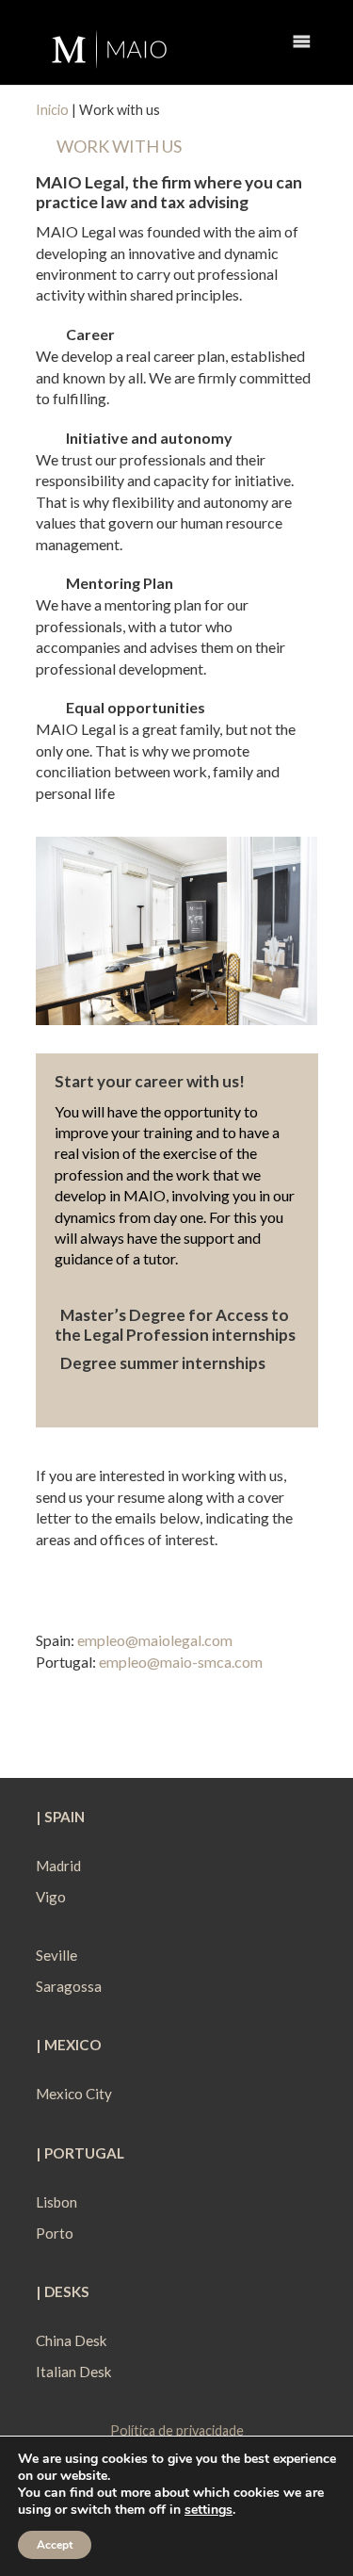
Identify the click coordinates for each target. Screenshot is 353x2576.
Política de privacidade (177, 2430)
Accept (55, 2545)
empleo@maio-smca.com (181, 1662)
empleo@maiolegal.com (155, 1640)
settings (209, 2510)
